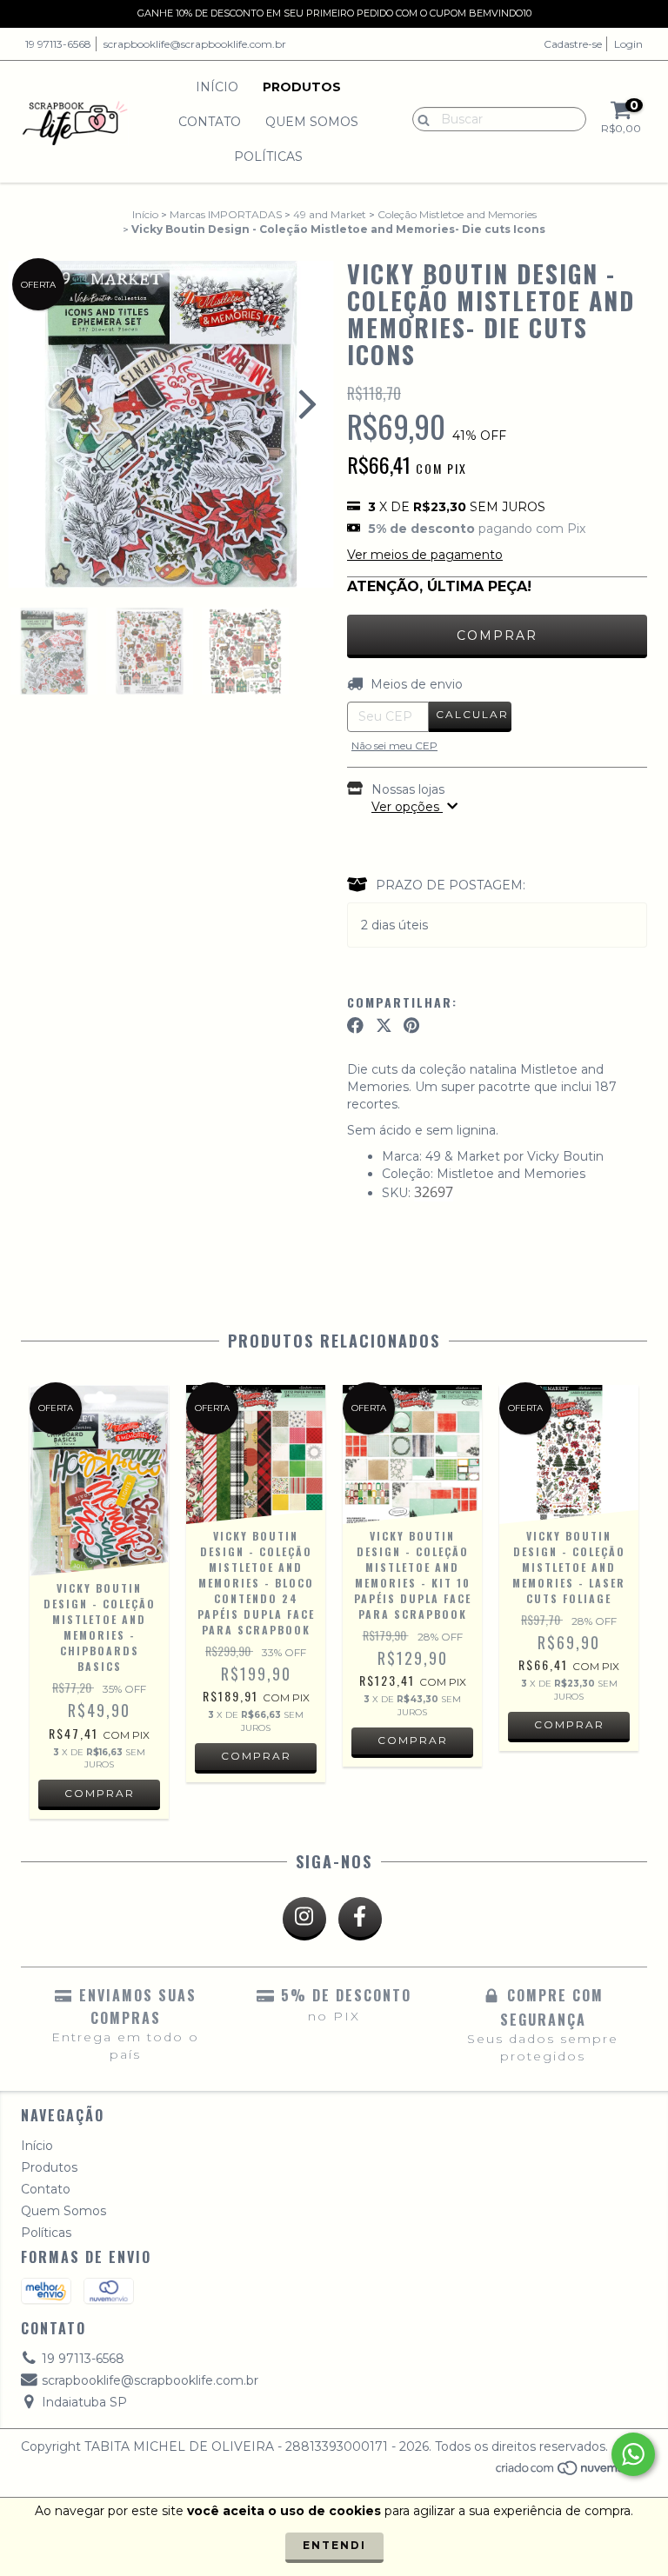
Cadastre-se (573, 44)
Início (217, 87)
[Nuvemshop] (571, 2472)
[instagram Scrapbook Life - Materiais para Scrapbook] (304, 1919)
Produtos (302, 87)
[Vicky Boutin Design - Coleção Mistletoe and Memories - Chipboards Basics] (99, 1481)
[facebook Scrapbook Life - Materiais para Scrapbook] (360, 1919)
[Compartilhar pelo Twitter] (384, 1026)
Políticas (268, 156)
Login (628, 44)
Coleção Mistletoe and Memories (457, 214)
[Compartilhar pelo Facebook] (355, 1026)
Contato (210, 122)
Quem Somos (312, 122)
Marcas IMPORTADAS (226, 214)
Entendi (334, 2545)
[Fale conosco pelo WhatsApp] (633, 2454)
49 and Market (330, 214)
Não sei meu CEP (394, 746)
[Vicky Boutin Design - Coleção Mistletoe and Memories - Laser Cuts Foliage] (569, 1454)
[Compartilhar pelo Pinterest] (411, 1026)
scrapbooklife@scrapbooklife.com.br (195, 44)
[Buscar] (420, 118)
